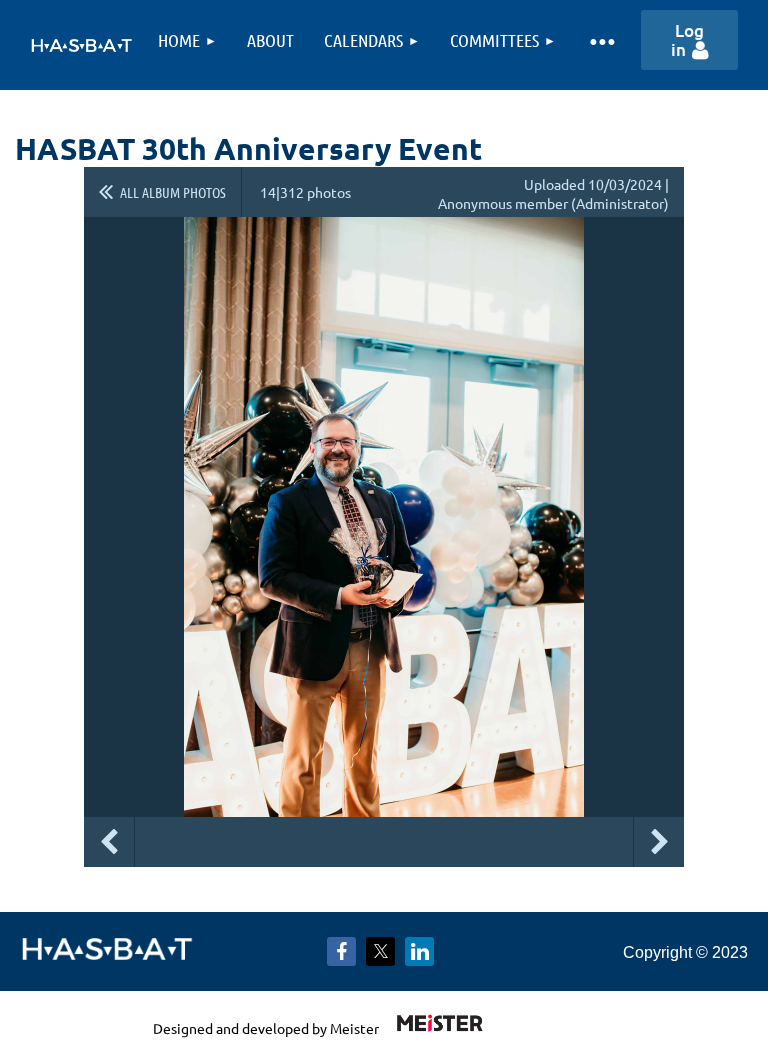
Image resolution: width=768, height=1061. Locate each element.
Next (659, 842)
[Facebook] (341, 951)
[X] (380, 951)
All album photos (173, 192)
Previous (109, 842)
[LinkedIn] (419, 951)
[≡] (601, 40)
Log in (688, 40)
